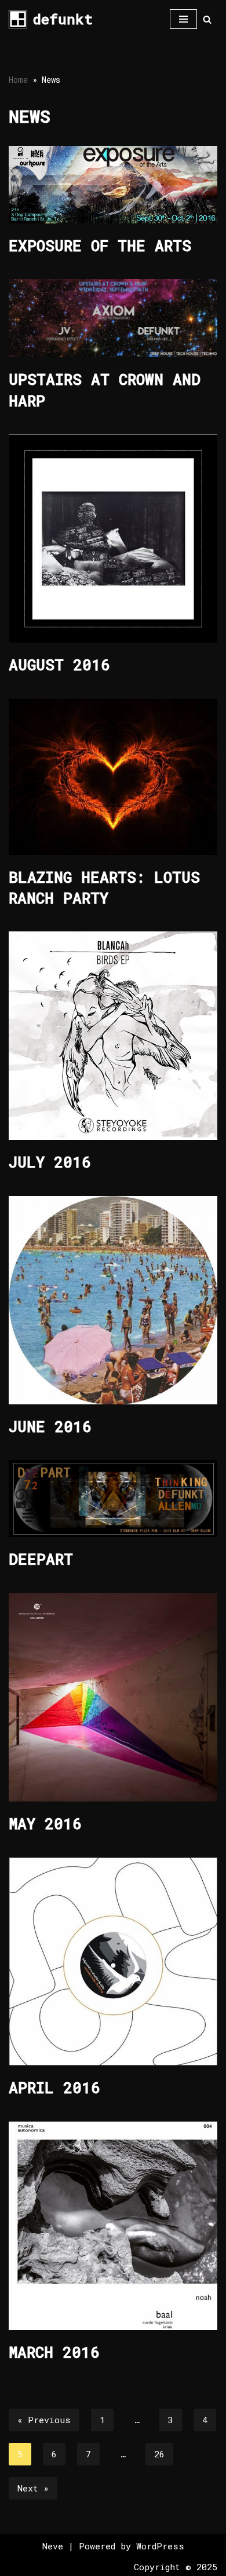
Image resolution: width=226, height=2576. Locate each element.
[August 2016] (113, 538)
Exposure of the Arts (100, 245)
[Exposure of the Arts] (113, 184)
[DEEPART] (113, 1498)
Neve (53, 2546)
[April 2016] (113, 1961)
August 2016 (59, 665)
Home (18, 80)
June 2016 (50, 1426)
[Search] (207, 19)
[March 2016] (113, 2226)
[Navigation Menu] (183, 19)
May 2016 (45, 1823)
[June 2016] (113, 1300)
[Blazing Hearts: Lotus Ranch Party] (113, 777)
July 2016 (50, 1162)
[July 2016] (113, 1036)
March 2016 (54, 2352)
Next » (33, 2488)
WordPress (160, 2546)
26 (159, 2454)
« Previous (44, 2420)
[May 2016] (113, 1697)
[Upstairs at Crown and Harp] (113, 318)
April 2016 (54, 2087)
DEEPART (41, 1559)
